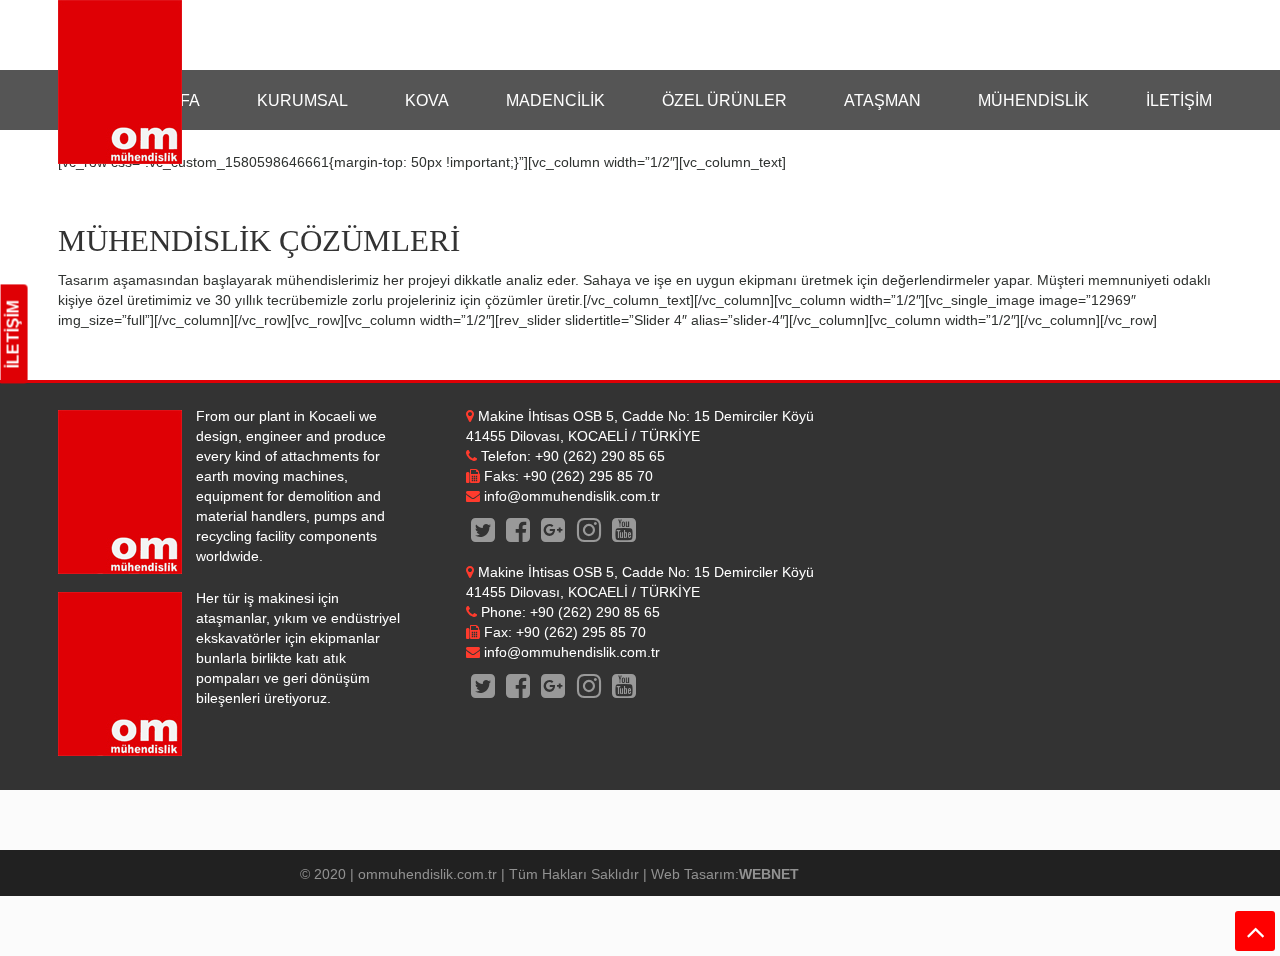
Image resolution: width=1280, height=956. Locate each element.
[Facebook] (518, 535)
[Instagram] (588, 535)
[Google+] (553, 535)
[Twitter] (483, 535)
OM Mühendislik (120, 82)
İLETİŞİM (13, 334)
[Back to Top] (1255, 931)
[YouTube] (623, 535)
